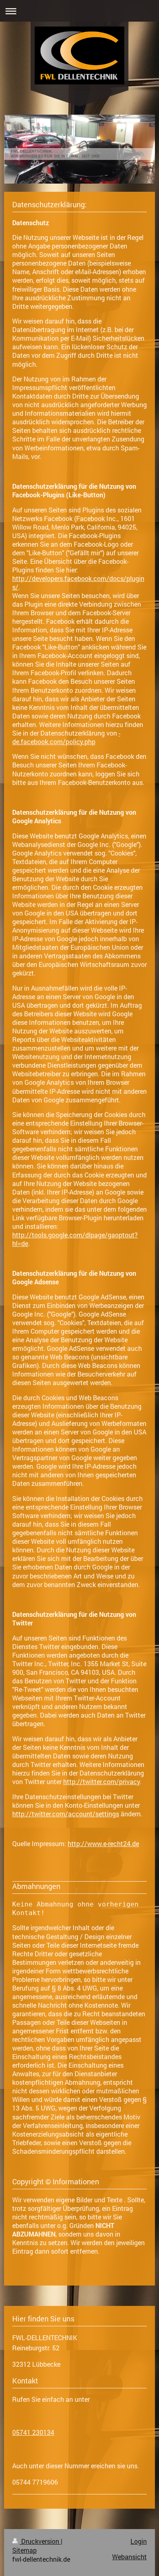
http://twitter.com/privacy (102, 1782)
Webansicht (129, 2557)
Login (139, 2541)
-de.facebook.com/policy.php (66, 737)
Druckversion (40, 2541)
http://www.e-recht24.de (103, 1844)
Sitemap (24, 2550)
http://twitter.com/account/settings (66, 1814)
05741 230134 (33, 2432)
